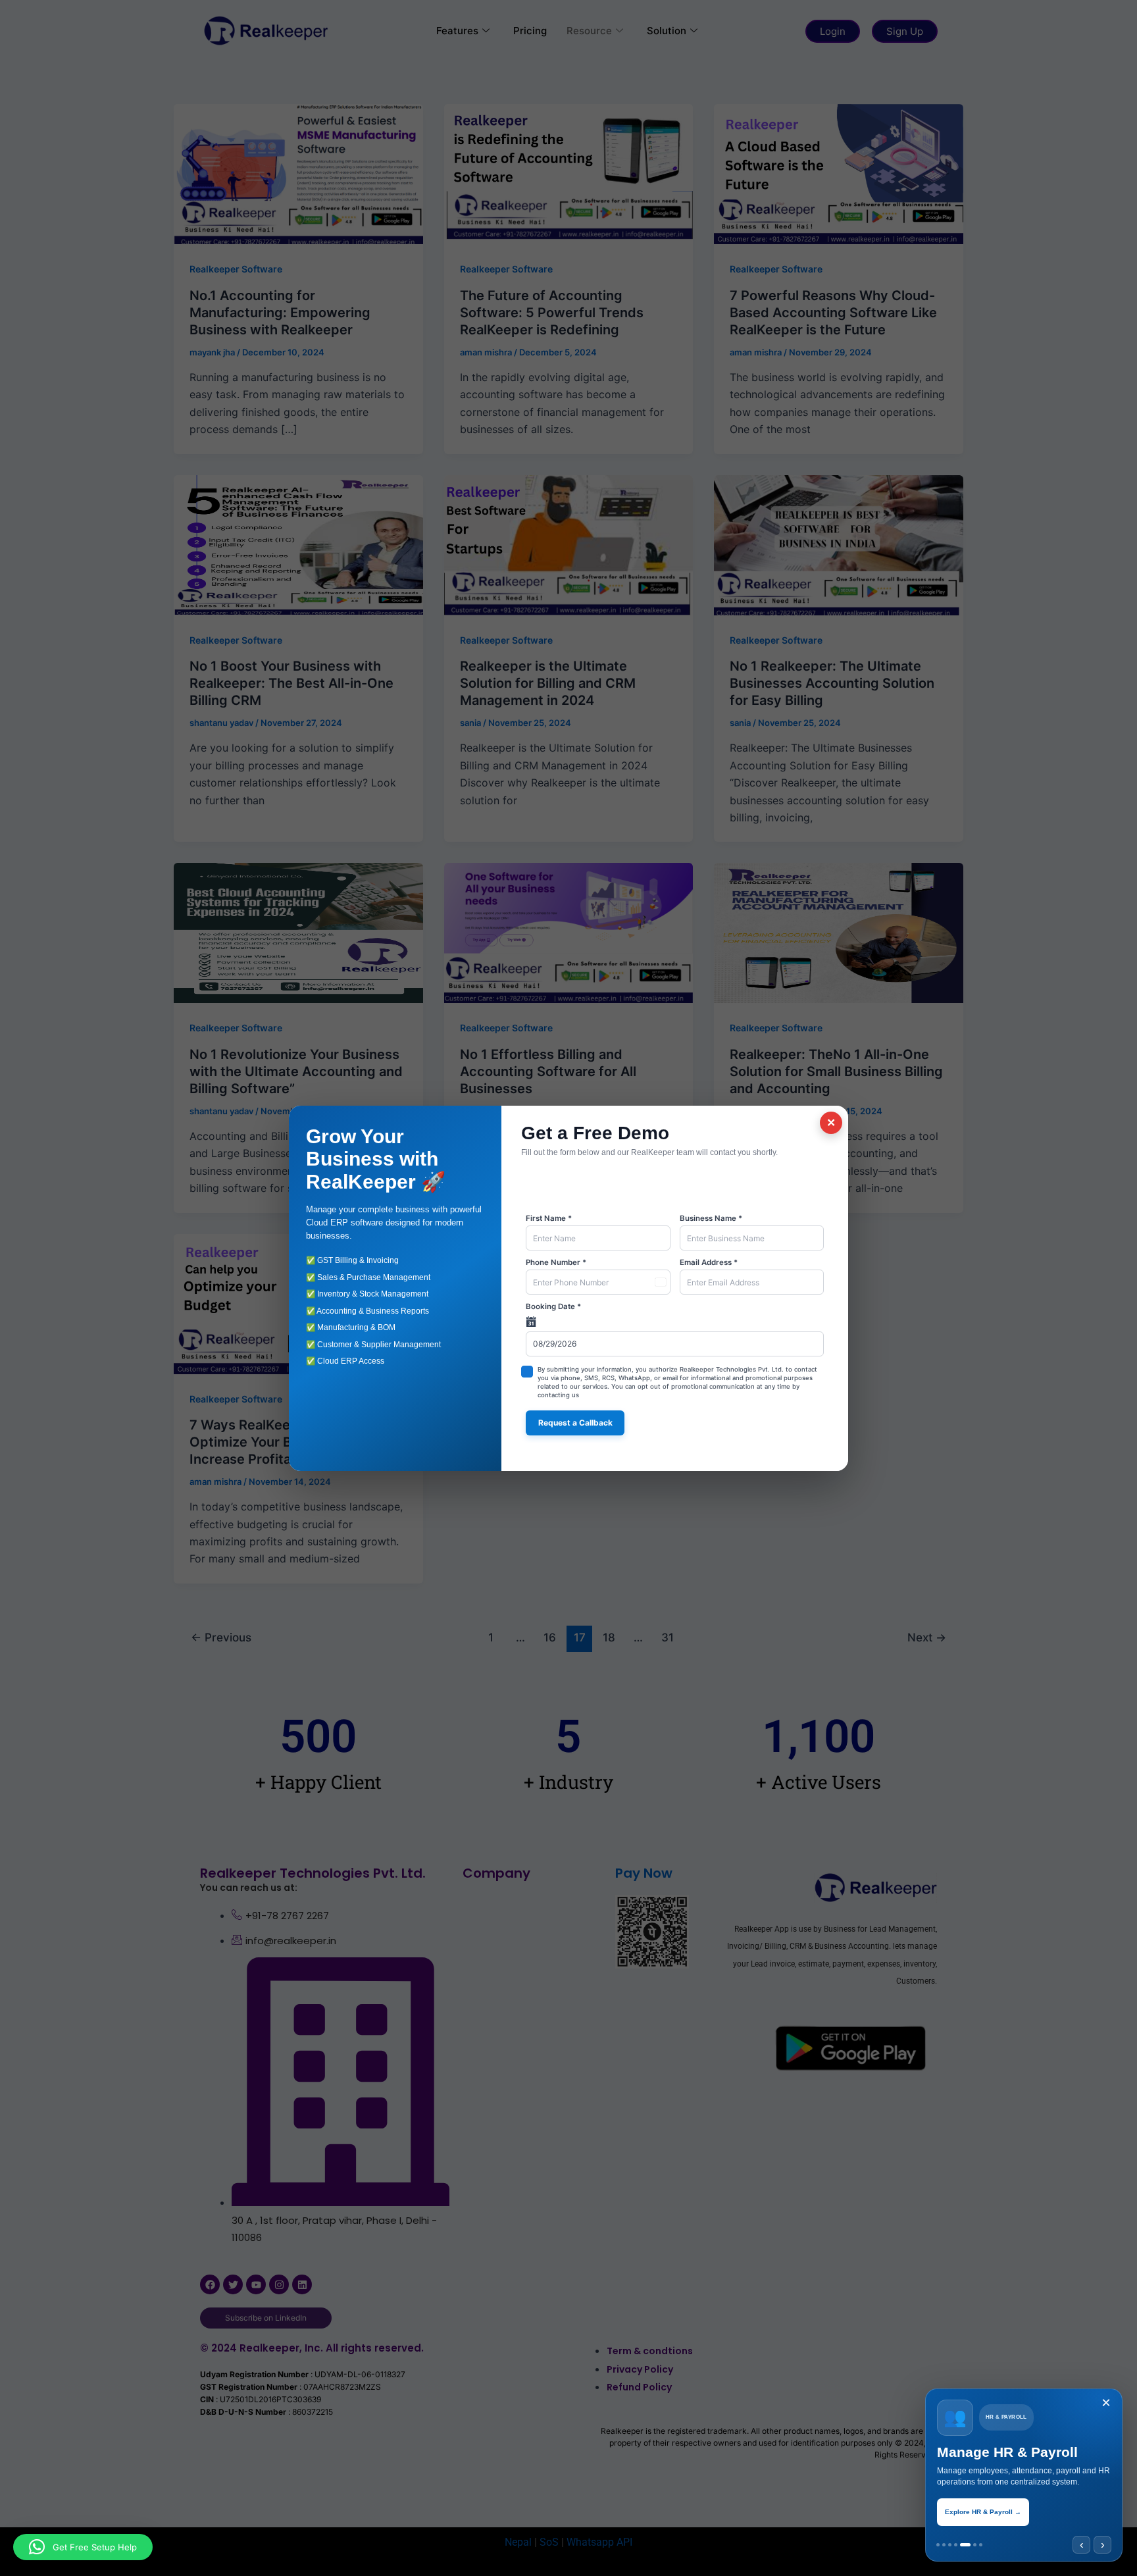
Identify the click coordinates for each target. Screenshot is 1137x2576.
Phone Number (556, 1262)
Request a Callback (575, 1423)
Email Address (709, 1262)
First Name (549, 1218)
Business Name (711, 1218)
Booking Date (553, 1306)
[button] (83, 2547)
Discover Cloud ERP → (982, 2512)
